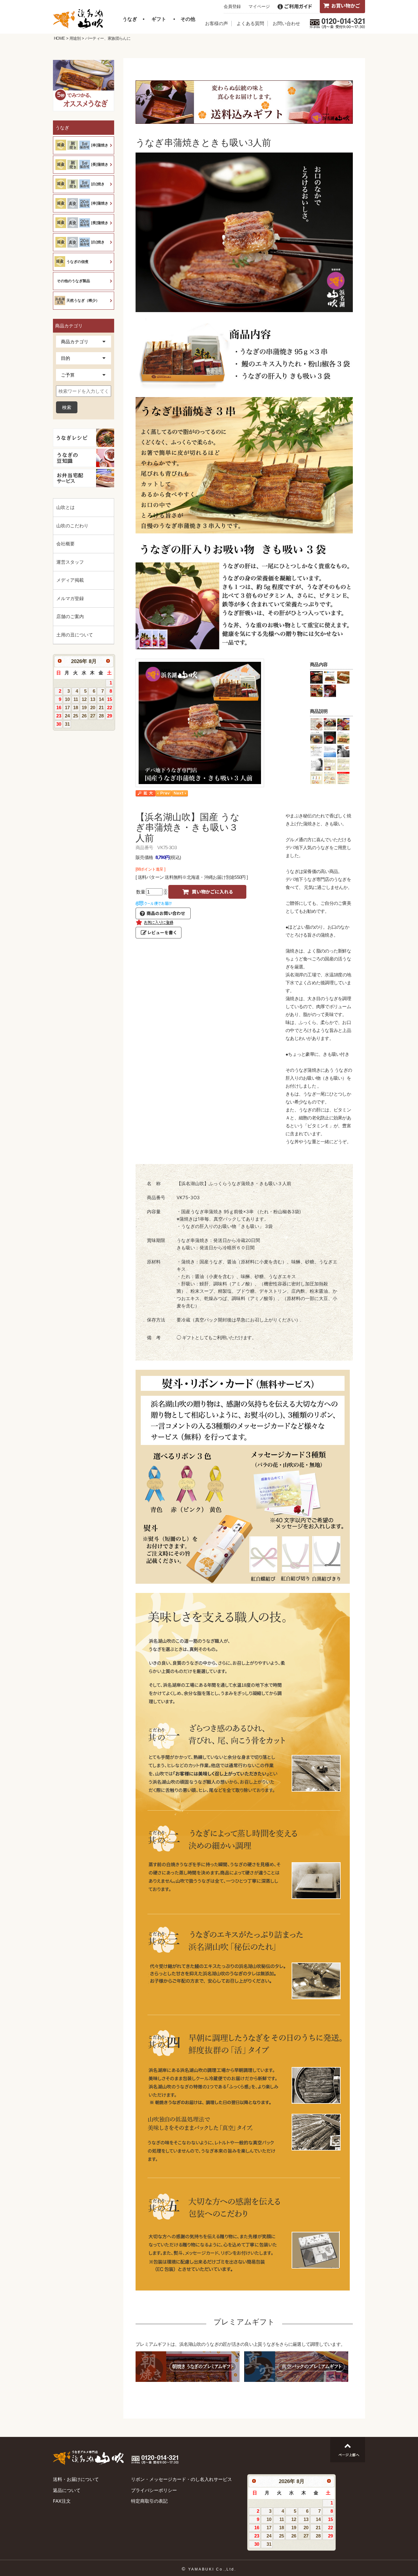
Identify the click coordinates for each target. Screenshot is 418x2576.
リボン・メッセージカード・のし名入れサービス (181, 2479)
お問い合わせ (286, 23)
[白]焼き (98, 184)
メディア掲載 (70, 580)
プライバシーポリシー (154, 2490)
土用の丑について (75, 635)
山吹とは (65, 507)
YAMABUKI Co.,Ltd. (212, 2569)
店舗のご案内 (70, 616)
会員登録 (232, 6)
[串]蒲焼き (100, 145)
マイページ (259, 6)
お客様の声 (216, 23)
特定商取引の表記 (149, 2501)
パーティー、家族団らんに (108, 38)
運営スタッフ (70, 562)
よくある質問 (250, 23)
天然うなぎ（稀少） (83, 300)
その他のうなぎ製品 (73, 281)
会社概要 (65, 544)
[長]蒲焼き (100, 164)
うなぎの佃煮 (77, 262)
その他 (188, 19)
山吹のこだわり (72, 526)
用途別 (75, 38)
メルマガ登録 (70, 598)
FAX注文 (62, 2501)
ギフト (159, 19)
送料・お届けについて (76, 2479)
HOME (59, 38)
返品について (67, 2490)
